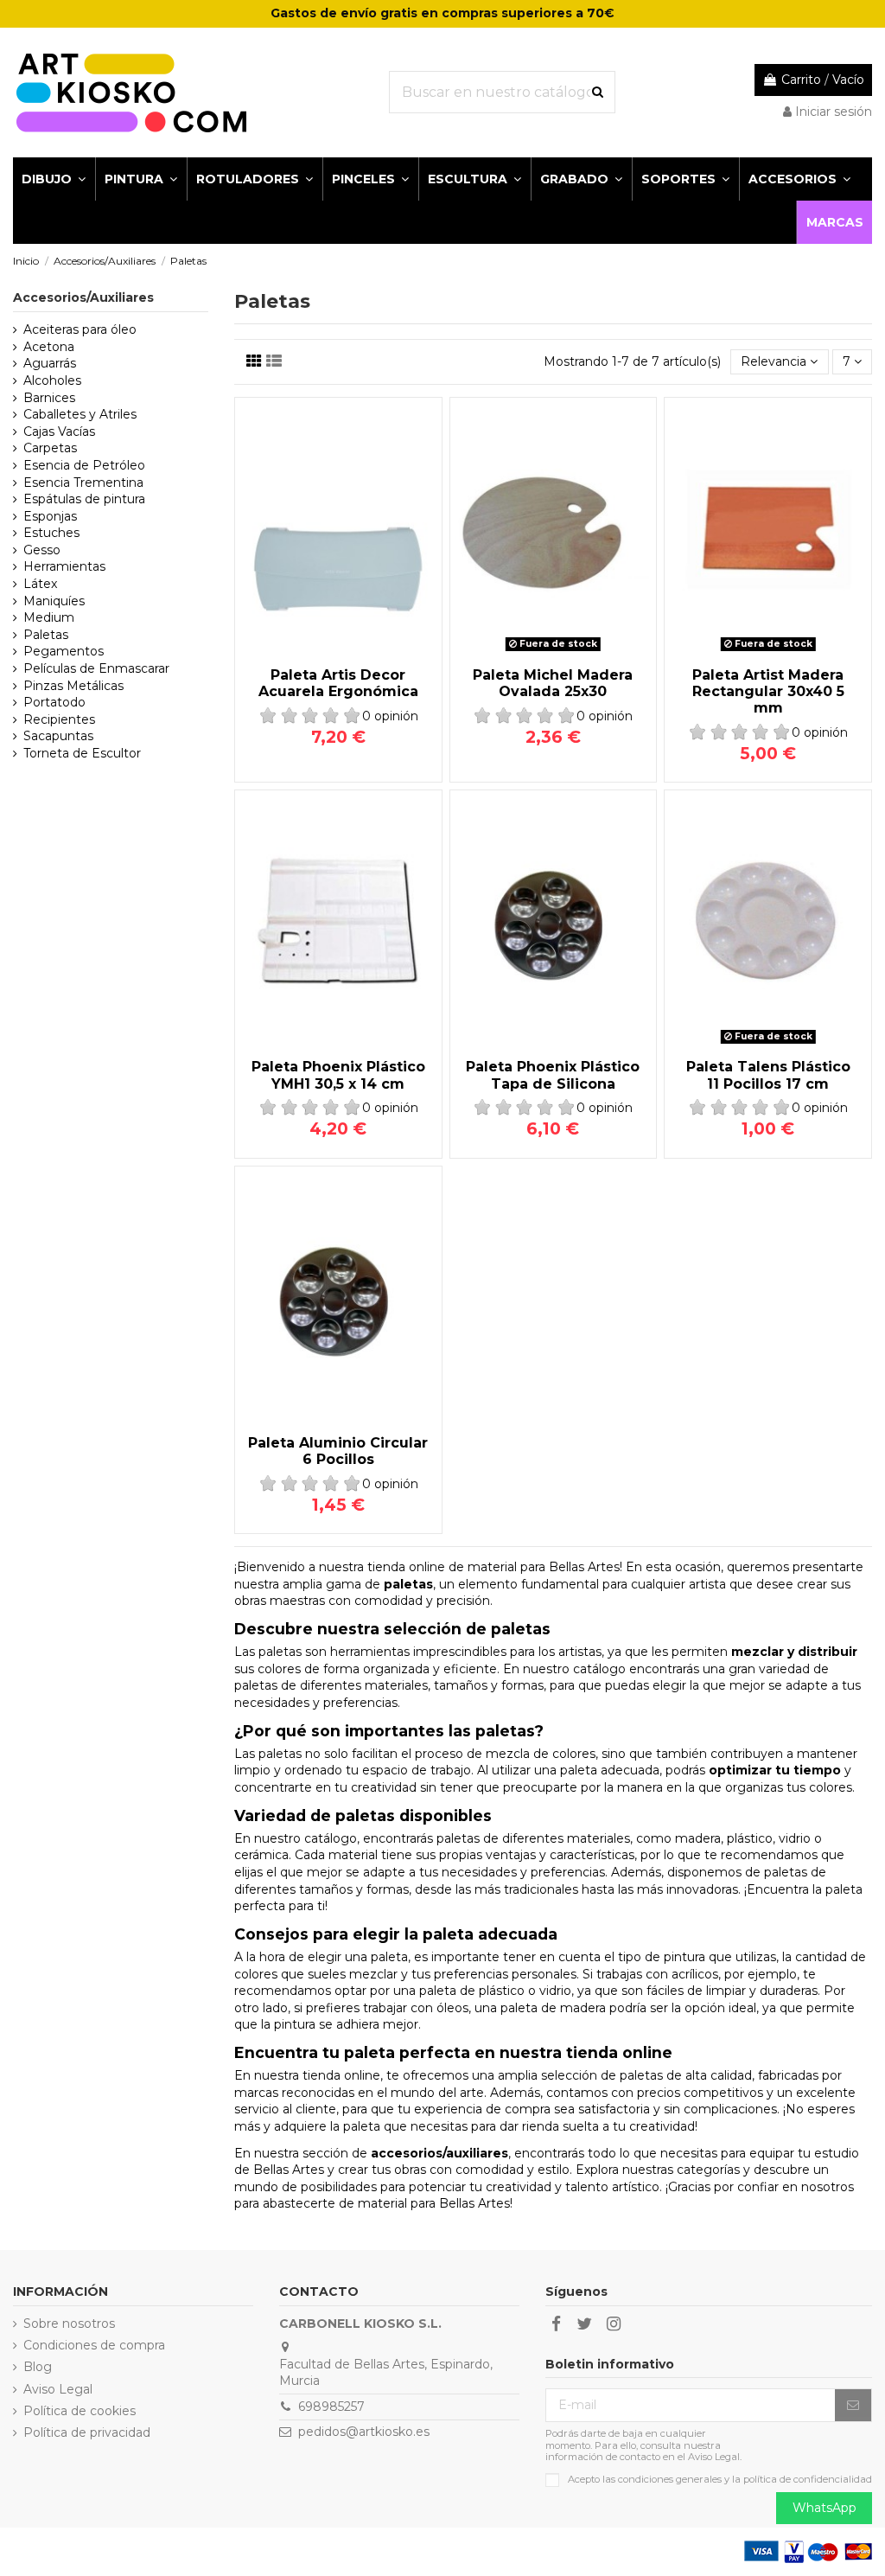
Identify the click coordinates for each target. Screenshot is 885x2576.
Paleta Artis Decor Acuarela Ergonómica (338, 683)
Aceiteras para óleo (80, 329)
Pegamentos (64, 651)
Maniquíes (54, 601)
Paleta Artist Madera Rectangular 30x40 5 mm (768, 691)
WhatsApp (825, 2508)
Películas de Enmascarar (96, 668)
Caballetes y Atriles (80, 414)
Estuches (51, 533)
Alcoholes (52, 380)
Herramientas (64, 566)
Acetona (49, 347)
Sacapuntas (58, 736)
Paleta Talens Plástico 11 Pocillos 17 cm (768, 1075)
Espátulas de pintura (84, 499)
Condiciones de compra (94, 2345)
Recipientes (59, 719)
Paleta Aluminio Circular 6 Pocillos (338, 1451)
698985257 (331, 2407)
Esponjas (50, 516)
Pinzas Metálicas (73, 686)
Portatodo (54, 702)
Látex (40, 584)
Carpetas (50, 448)
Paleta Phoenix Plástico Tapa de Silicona (553, 1075)
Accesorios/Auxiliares (83, 297)
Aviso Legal (58, 2389)
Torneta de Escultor (82, 753)
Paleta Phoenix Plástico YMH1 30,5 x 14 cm (338, 1075)
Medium (49, 617)
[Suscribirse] (853, 2406)
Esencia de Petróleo (84, 465)
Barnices (49, 398)
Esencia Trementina (83, 483)
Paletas (46, 635)
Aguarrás (50, 363)
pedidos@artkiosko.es (364, 2432)
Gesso (42, 550)
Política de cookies (80, 2411)
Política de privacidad (87, 2432)
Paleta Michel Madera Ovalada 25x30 (553, 683)
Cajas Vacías (59, 431)
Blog (38, 2367)
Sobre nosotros (69, 2324)
